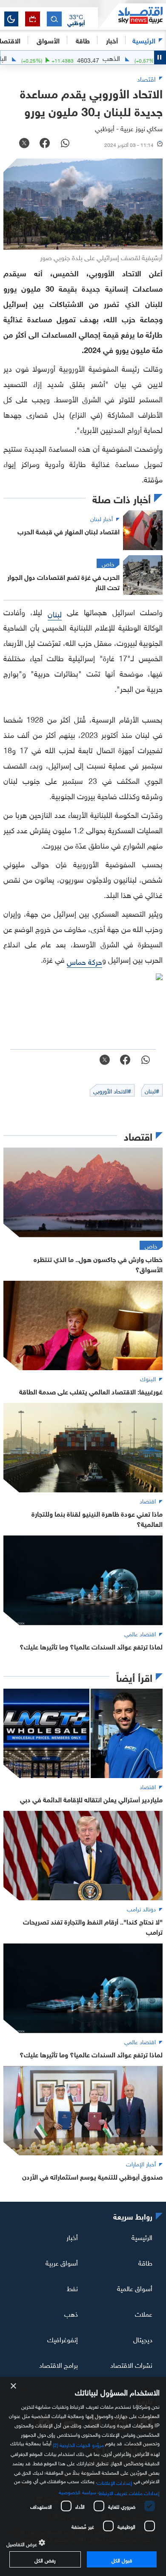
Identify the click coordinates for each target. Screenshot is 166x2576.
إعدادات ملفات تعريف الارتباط (129, 2492)
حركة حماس (84, 961)
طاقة (145, 2262)
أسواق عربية (62, 2262)
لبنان (55, 613)
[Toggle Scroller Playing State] (160, 57)
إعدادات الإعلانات (114, 2482)
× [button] (14, 2386)
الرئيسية (144, 40)
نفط (72, 2288)
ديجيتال (143, 2339)
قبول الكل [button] (122, 2559)
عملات (144, 2313)
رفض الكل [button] (45, 2559)
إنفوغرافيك (63, 2339)
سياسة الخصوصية (77, 2491)
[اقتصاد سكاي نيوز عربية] (132, 17)
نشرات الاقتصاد (131, 2364)
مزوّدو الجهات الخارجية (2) (78, 2444)
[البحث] (54, 19)
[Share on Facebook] (45, 144)
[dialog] (83, 2477)
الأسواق (48, 40)
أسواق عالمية (135, 2288)
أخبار (72, 2237)
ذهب (71, 2313)
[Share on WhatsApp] (65, 144)
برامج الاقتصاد (59, 2364)
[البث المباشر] (33, 19)
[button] (76, 19)
